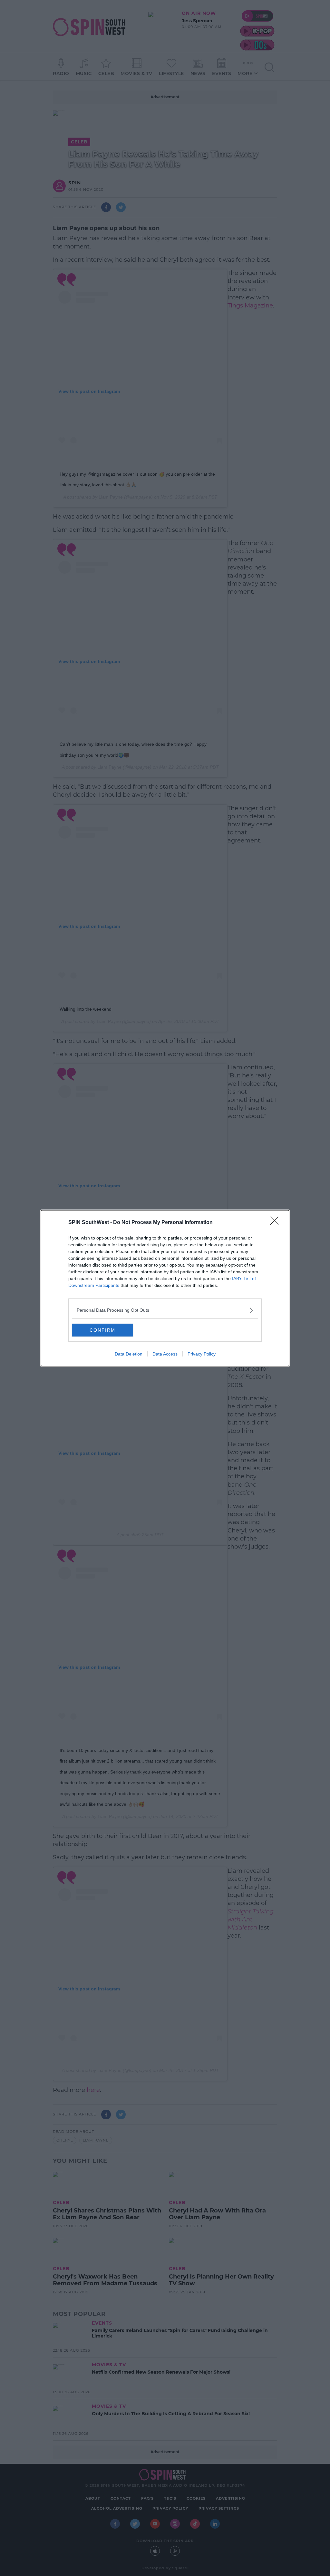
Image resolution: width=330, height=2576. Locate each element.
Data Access (165, 1354)
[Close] (277, 1223)
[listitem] (165, 1310)
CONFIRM (102, 1330)
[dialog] (165, 1288)
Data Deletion (129, 1354)
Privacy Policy (202, 1354)
